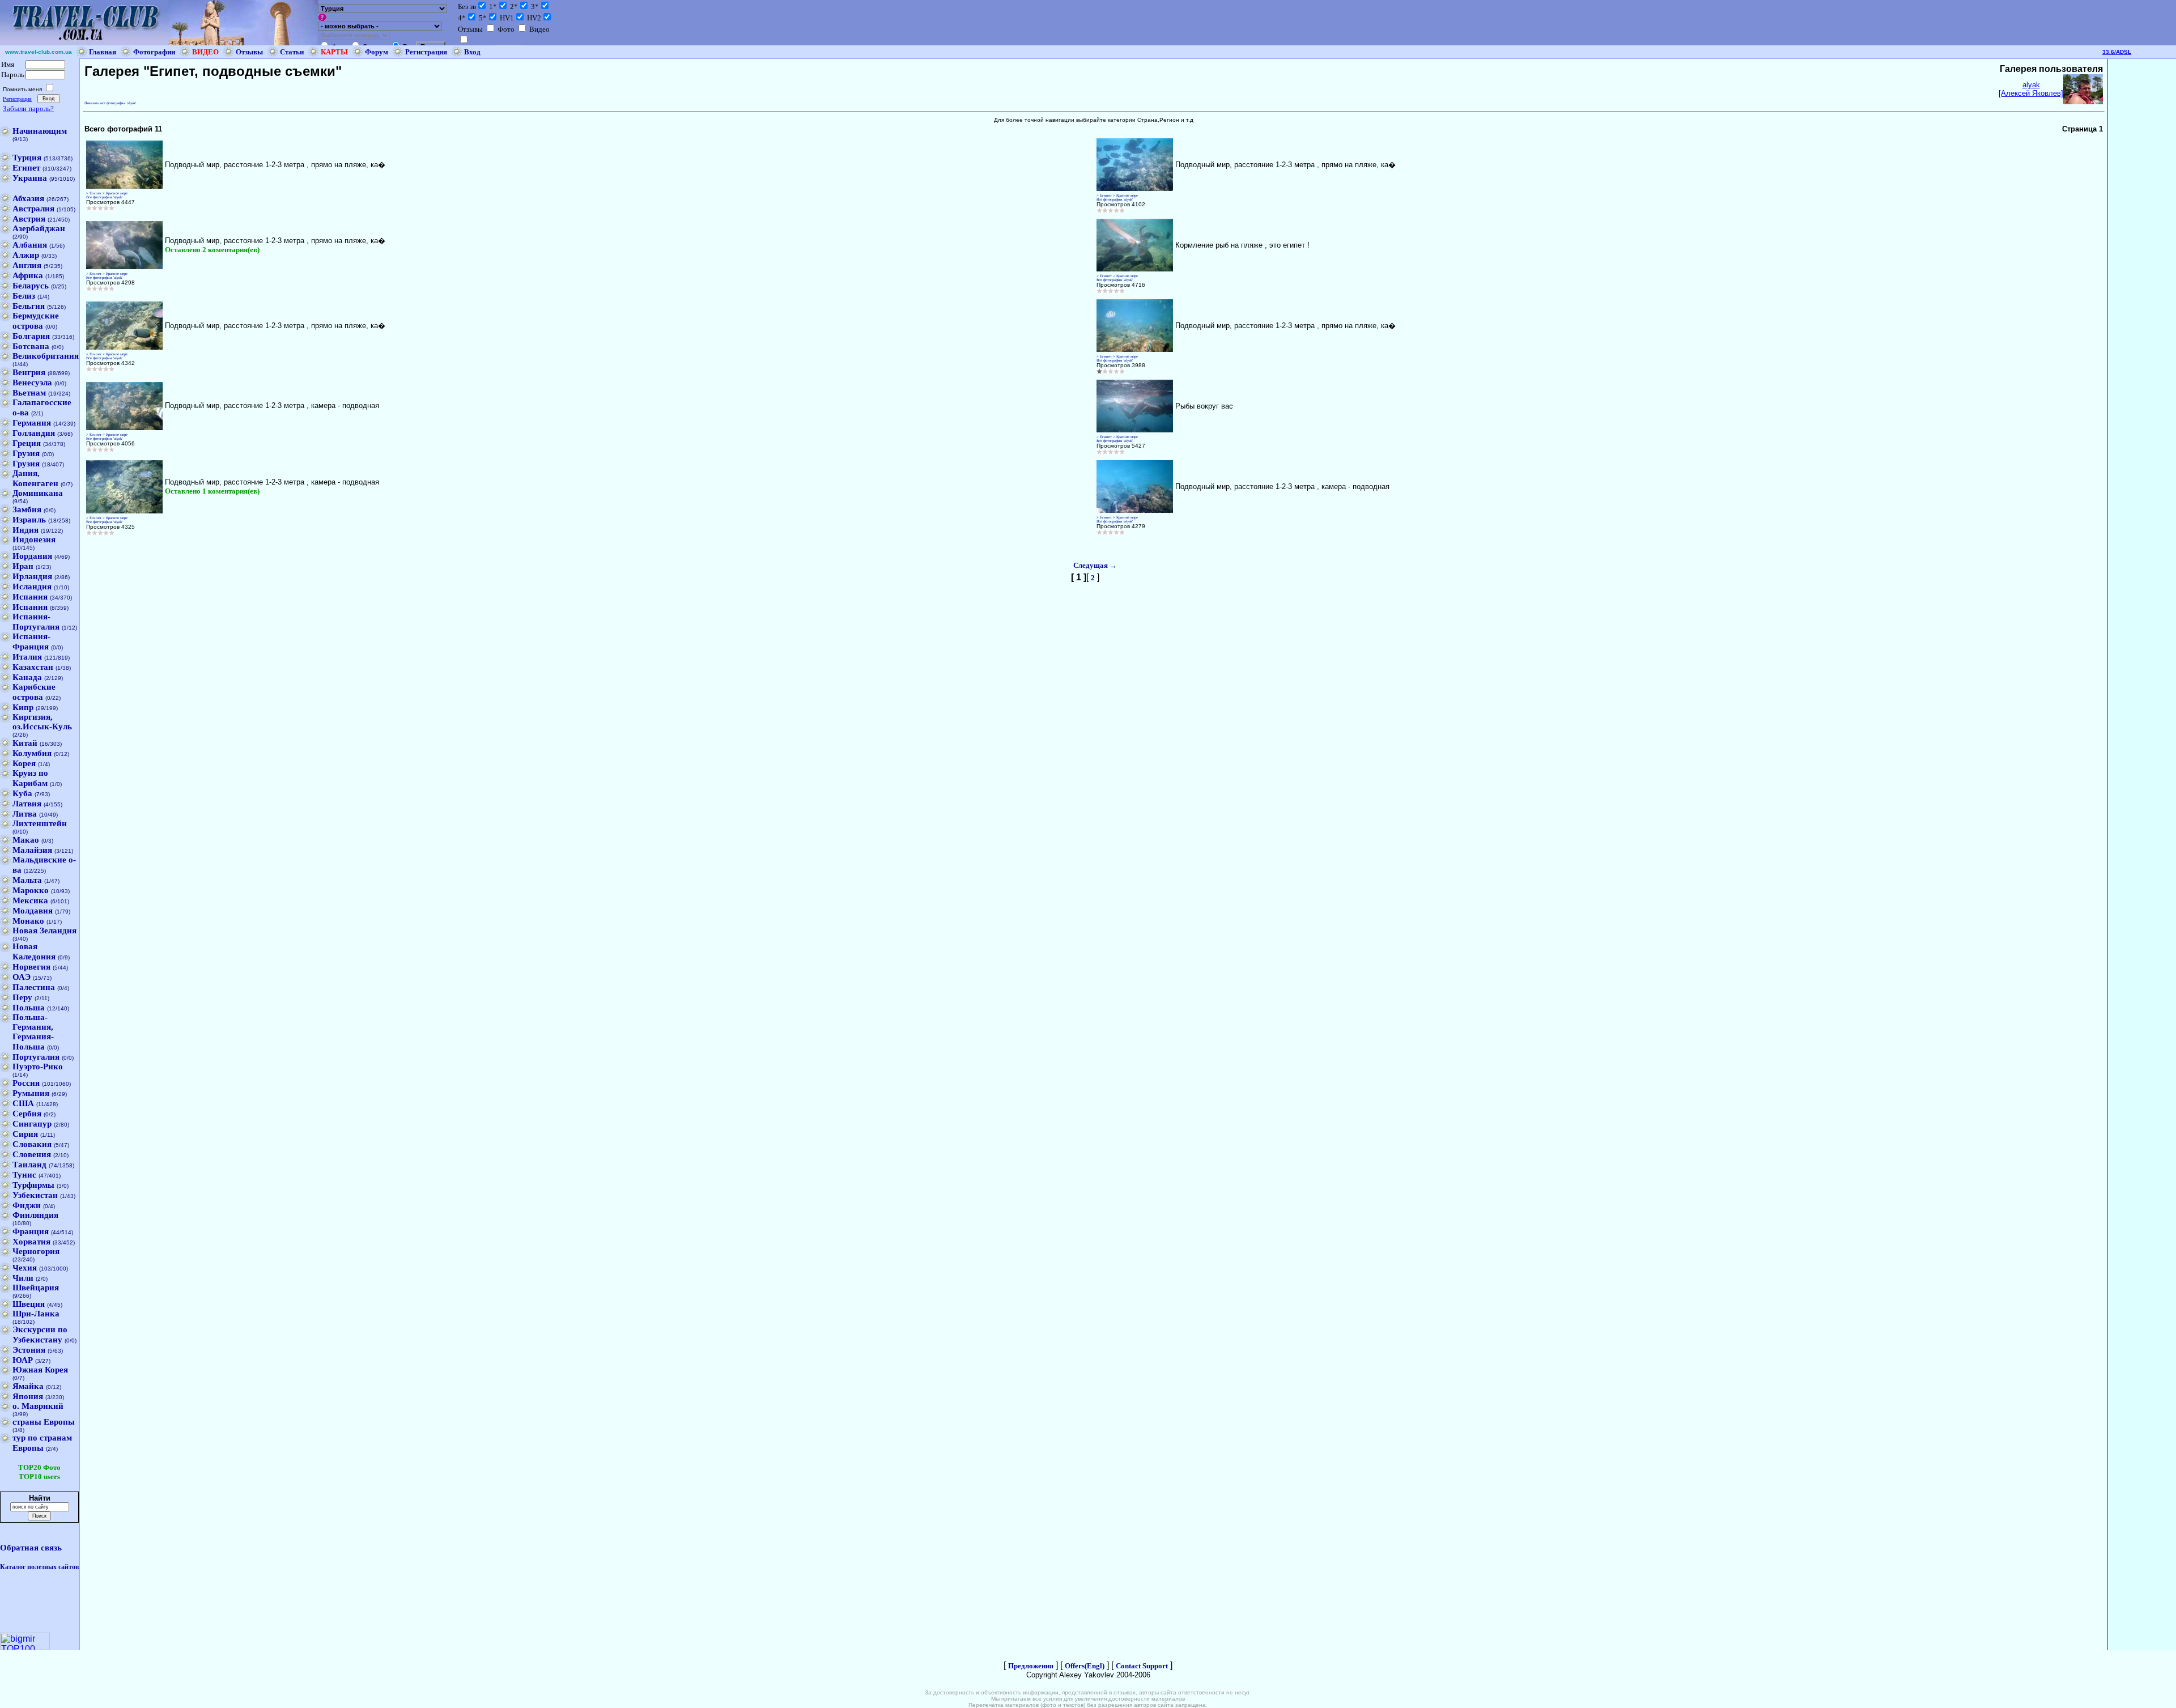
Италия (27, 657)
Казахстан (33, 667)
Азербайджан (39, 228)
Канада (27, 677)
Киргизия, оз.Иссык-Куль (42, 722)
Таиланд (29, 1165)
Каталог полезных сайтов (39, 1567)
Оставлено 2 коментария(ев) (212, 250)
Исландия (32, 587)
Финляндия (35, 1215)
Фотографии (154, 52)
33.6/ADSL (2117, 52)
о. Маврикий (38, 1406)
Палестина (34, 987)
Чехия (25, 1268)
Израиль (29, 520)
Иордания (32, 556)
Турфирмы (33, 1185)
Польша (29, 1008)
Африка (28, 275)
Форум (377, 52)
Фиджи (27, 1205)
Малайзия (32, 850)
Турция (27, 158)
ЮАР (23, 1360)
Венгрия (29, 372)
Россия (26, 1083)
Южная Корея (40, 1370)
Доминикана (38, 493)
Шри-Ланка (36, 1314)
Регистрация (426, 52)
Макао (26, 840)
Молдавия (33, 911)
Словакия (32, 1144)
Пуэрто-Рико (38, 1067)
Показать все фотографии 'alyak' (110, 103)
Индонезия (34, 539)
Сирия (25, 1134)
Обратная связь (31, 1548)
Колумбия (32, 753)
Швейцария (36, 1288)
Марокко (31, 890)
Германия (32, 423)
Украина (30, 178)
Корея (24, 763)
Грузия (26, 453)
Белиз (24, 296)
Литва (25, 814)
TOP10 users (39, 1477)
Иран (23, 566)
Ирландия (32, 576)
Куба (22, 793)
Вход (472, 52)
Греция (27, 443)
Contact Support (1142, 1666)
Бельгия (29, 306)
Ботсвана (31, 346)
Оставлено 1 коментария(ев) (212, 491)
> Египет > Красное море (107, 193)
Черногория (36, 1251)
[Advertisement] (2142, 229)
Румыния (31, 1093)
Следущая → (1095, 565)
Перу (22, 997)
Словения (32, 1154)
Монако (28, 921)
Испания (30, 597)
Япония (28, 1396)
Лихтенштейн (40, 823)
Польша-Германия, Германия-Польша (33, 1032)
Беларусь (31, 286)
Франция (31, 1231)
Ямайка (28, 1386)
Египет (26, 168)
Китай (25, 743)
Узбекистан (35, 1195)
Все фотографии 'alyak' (104, 197)
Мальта (27, 880)
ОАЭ (22, 977)
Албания (30, 245)
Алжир (26, 255)
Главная (103, 52)
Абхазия (28, 198)
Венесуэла (32, 383)
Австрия (29, 219)
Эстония (29, 1350)
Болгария (31, 336)
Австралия (33, 209)
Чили (23, 1278)
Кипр (23, 707)
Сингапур (32, 1124)
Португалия (36, 1057)
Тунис (24, 1175)
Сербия (27, 1114)
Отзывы (249, 52)
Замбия (27, 509)
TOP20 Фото (39, 1467)
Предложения (1031, 1666)
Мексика (30, 900)
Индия (25, 530)
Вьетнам (29, 393)
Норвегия (31, 967)
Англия (27, 265)
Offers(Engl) (1085, 1666)
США (23, 1103)
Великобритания (46, 356)
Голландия (34, 433)
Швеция (29, 1304)
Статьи (292, 52)
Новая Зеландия (44, 931)
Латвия (27, 804)
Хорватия (31, 1242)
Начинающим (40, 131)
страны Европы (44, 1422)
